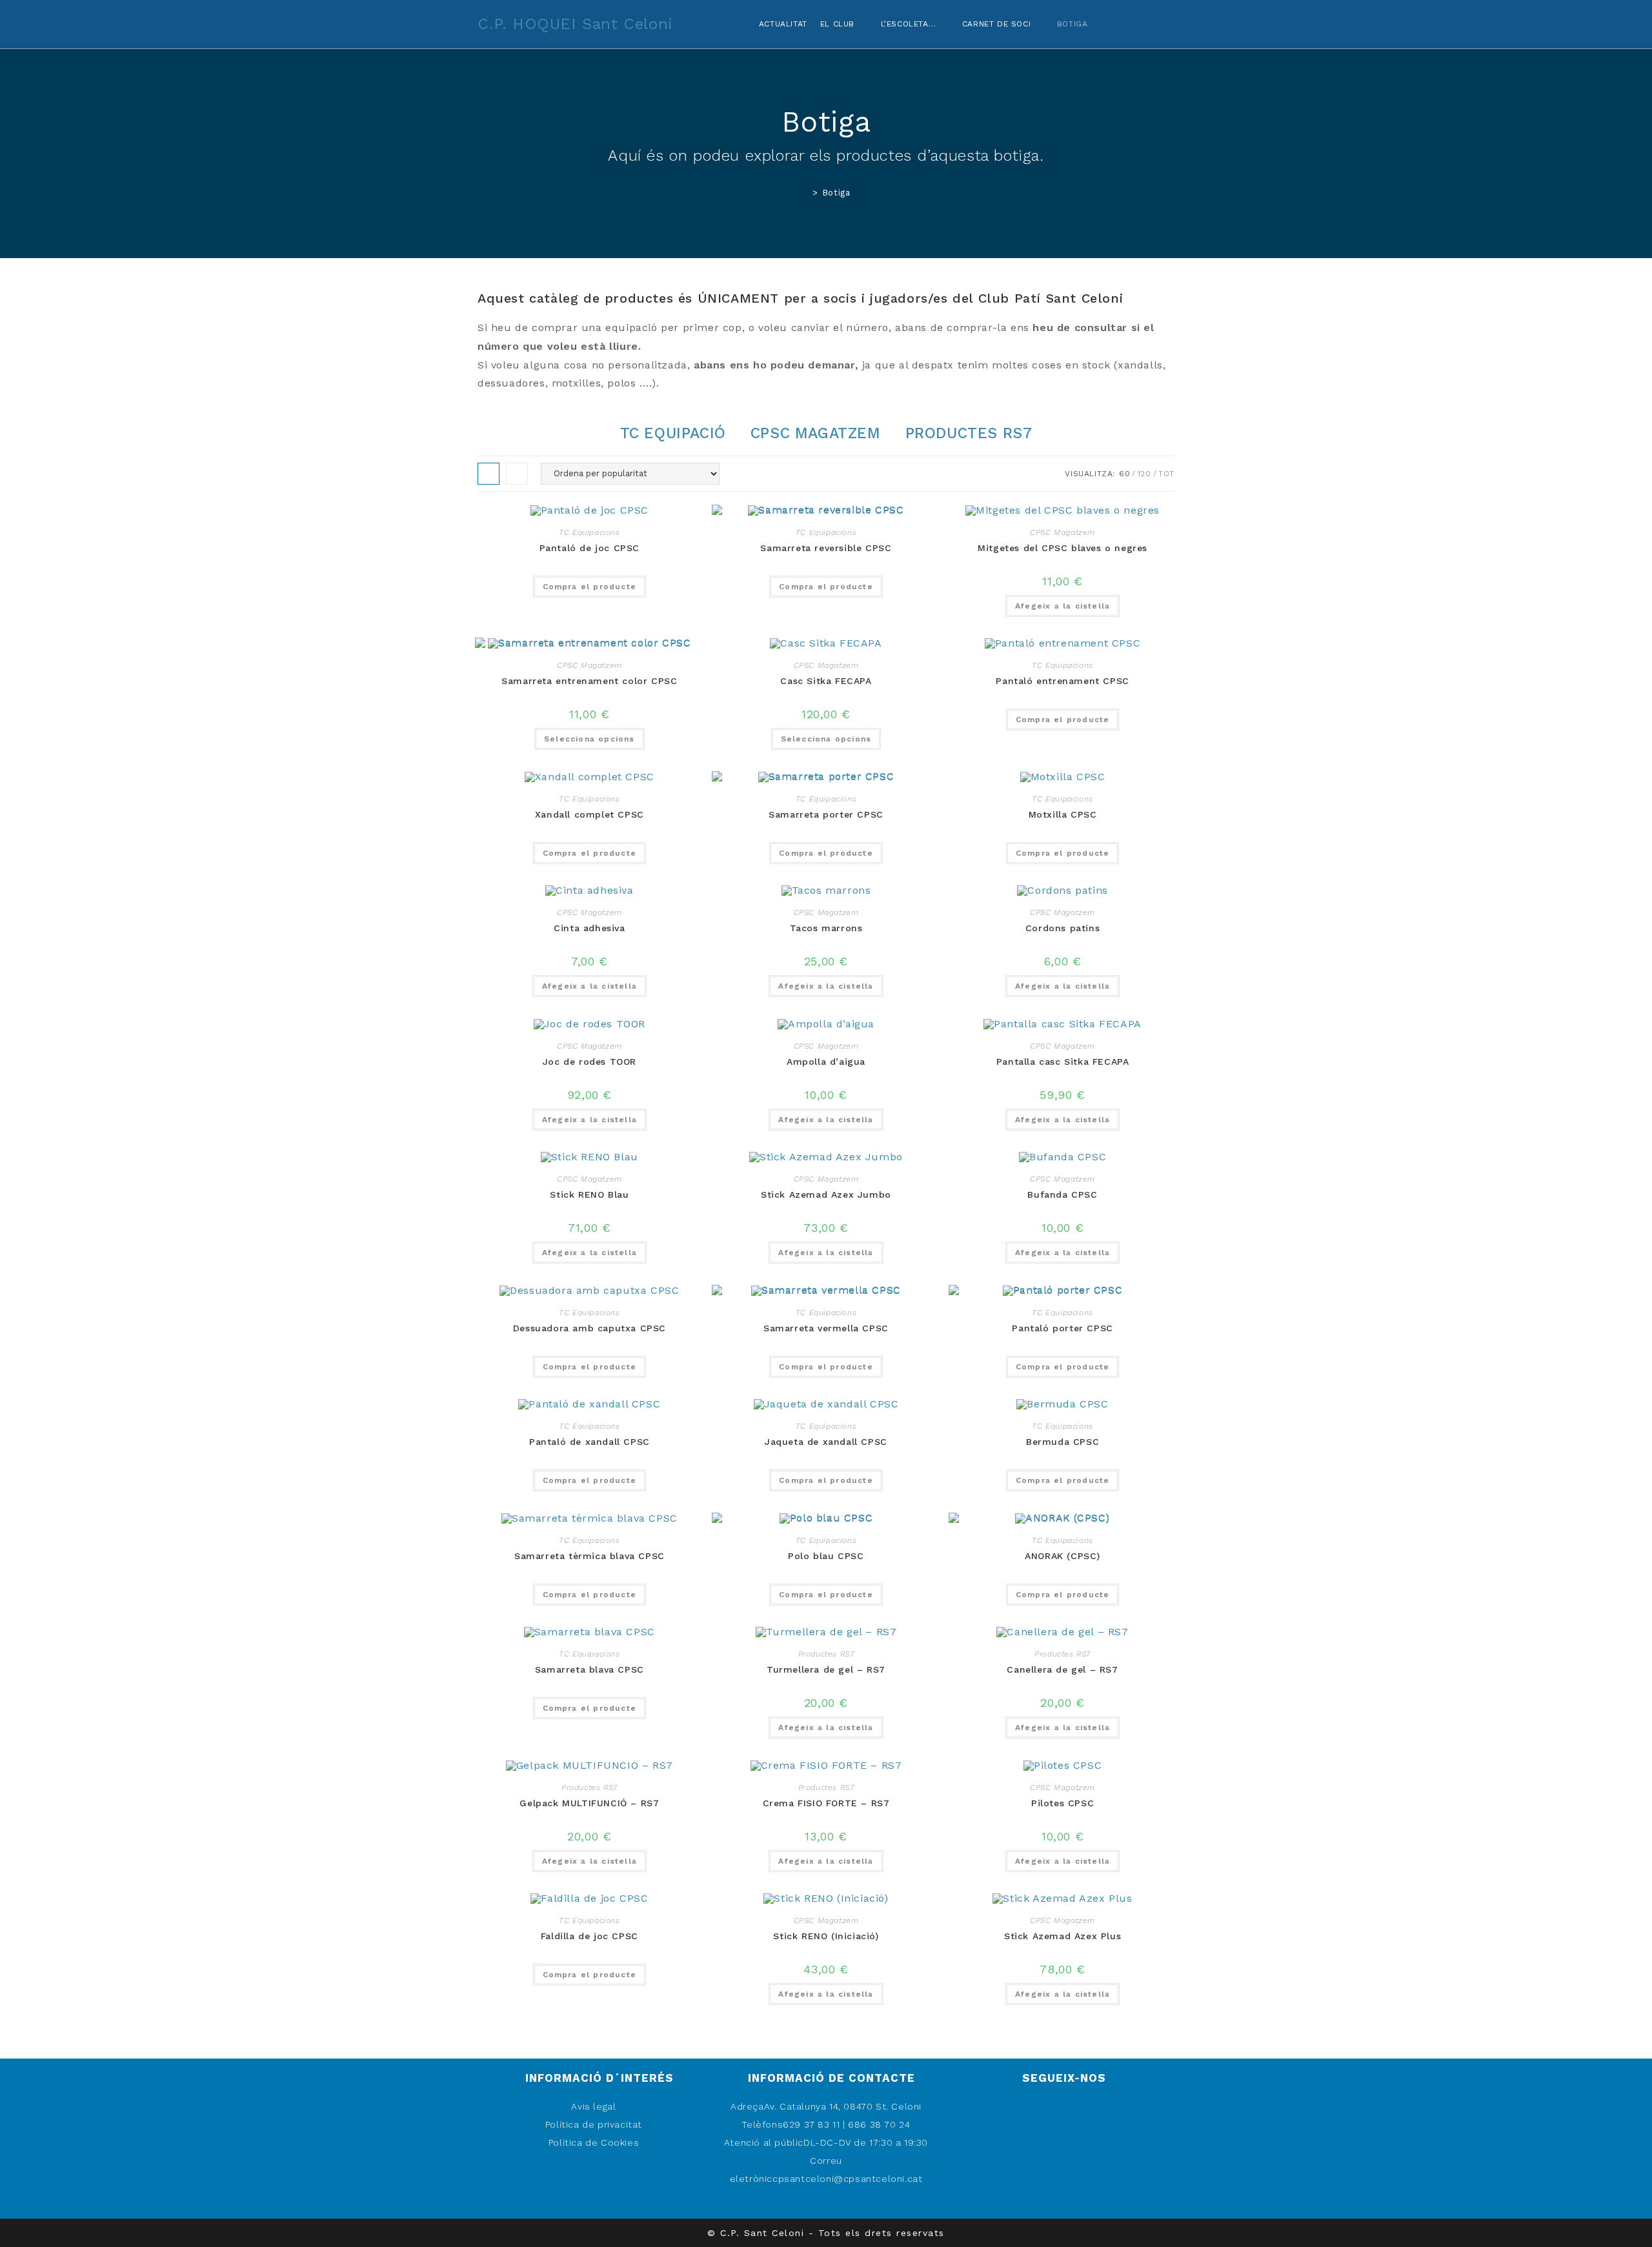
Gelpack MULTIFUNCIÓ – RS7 (589, 1803)
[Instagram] (1059, 2187)
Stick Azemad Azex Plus (1063, 1936)
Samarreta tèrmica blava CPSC (589, 1556)
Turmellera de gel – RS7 (826, 1669)
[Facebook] (1059, 2151)
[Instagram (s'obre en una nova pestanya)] (1171, 22)
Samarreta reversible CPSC (826, 548)
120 (1144, 474)
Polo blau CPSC (826, 1556)
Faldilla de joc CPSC (589, 1936)
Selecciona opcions (589, 739)
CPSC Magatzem (1063, 532)
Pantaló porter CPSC (1062, 1328)
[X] (1059, 2115)
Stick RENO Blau (589, 1194)
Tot (1166, 474)
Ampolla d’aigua (826, 1062)
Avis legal (593, 2106)
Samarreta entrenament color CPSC (589, 681)
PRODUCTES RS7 (969, 433)
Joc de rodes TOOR (589, 1062)
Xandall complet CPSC (589, 814)
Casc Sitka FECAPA (826, 681)
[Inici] (806, 193)
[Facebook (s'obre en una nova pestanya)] (1146, 22)
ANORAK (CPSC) (1063, 1556)
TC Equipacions (589, 532)
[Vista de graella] (489, 474)
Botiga (836, 193)
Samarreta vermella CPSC (826, 1328)
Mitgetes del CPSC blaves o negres (1063, 548)
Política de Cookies (594, 2142)
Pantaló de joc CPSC (589, 548)
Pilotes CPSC (1063, 1803)
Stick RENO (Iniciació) (826, 1936)
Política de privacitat (594, 2124)
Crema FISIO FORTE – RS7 (826, 1803)
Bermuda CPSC (1063, 1442)
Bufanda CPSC (1062, 1194)
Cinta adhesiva (589, 928)
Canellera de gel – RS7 (1062, 1669)
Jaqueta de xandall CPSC (826, 1442)
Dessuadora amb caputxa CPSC (589, 1328)
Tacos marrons (826, 928)
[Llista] (517, 474)
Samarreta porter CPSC (826, 814)
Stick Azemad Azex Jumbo (826, 1194)
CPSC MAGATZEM (816, 433)
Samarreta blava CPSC (589, 1669)
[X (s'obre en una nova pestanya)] (1122, 22)
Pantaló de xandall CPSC (589, 1442)
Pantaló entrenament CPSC (1062, 681)
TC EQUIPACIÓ (673, 433)
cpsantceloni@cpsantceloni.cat (847, 2179)
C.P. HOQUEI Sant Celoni (575, 24)
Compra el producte (590, 587)
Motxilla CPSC (1063, 814)
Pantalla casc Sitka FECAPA (1063, 1062)
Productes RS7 (826, 1654)
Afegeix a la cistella (1063, 606)
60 (1124, 474)
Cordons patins (1063, 928)
